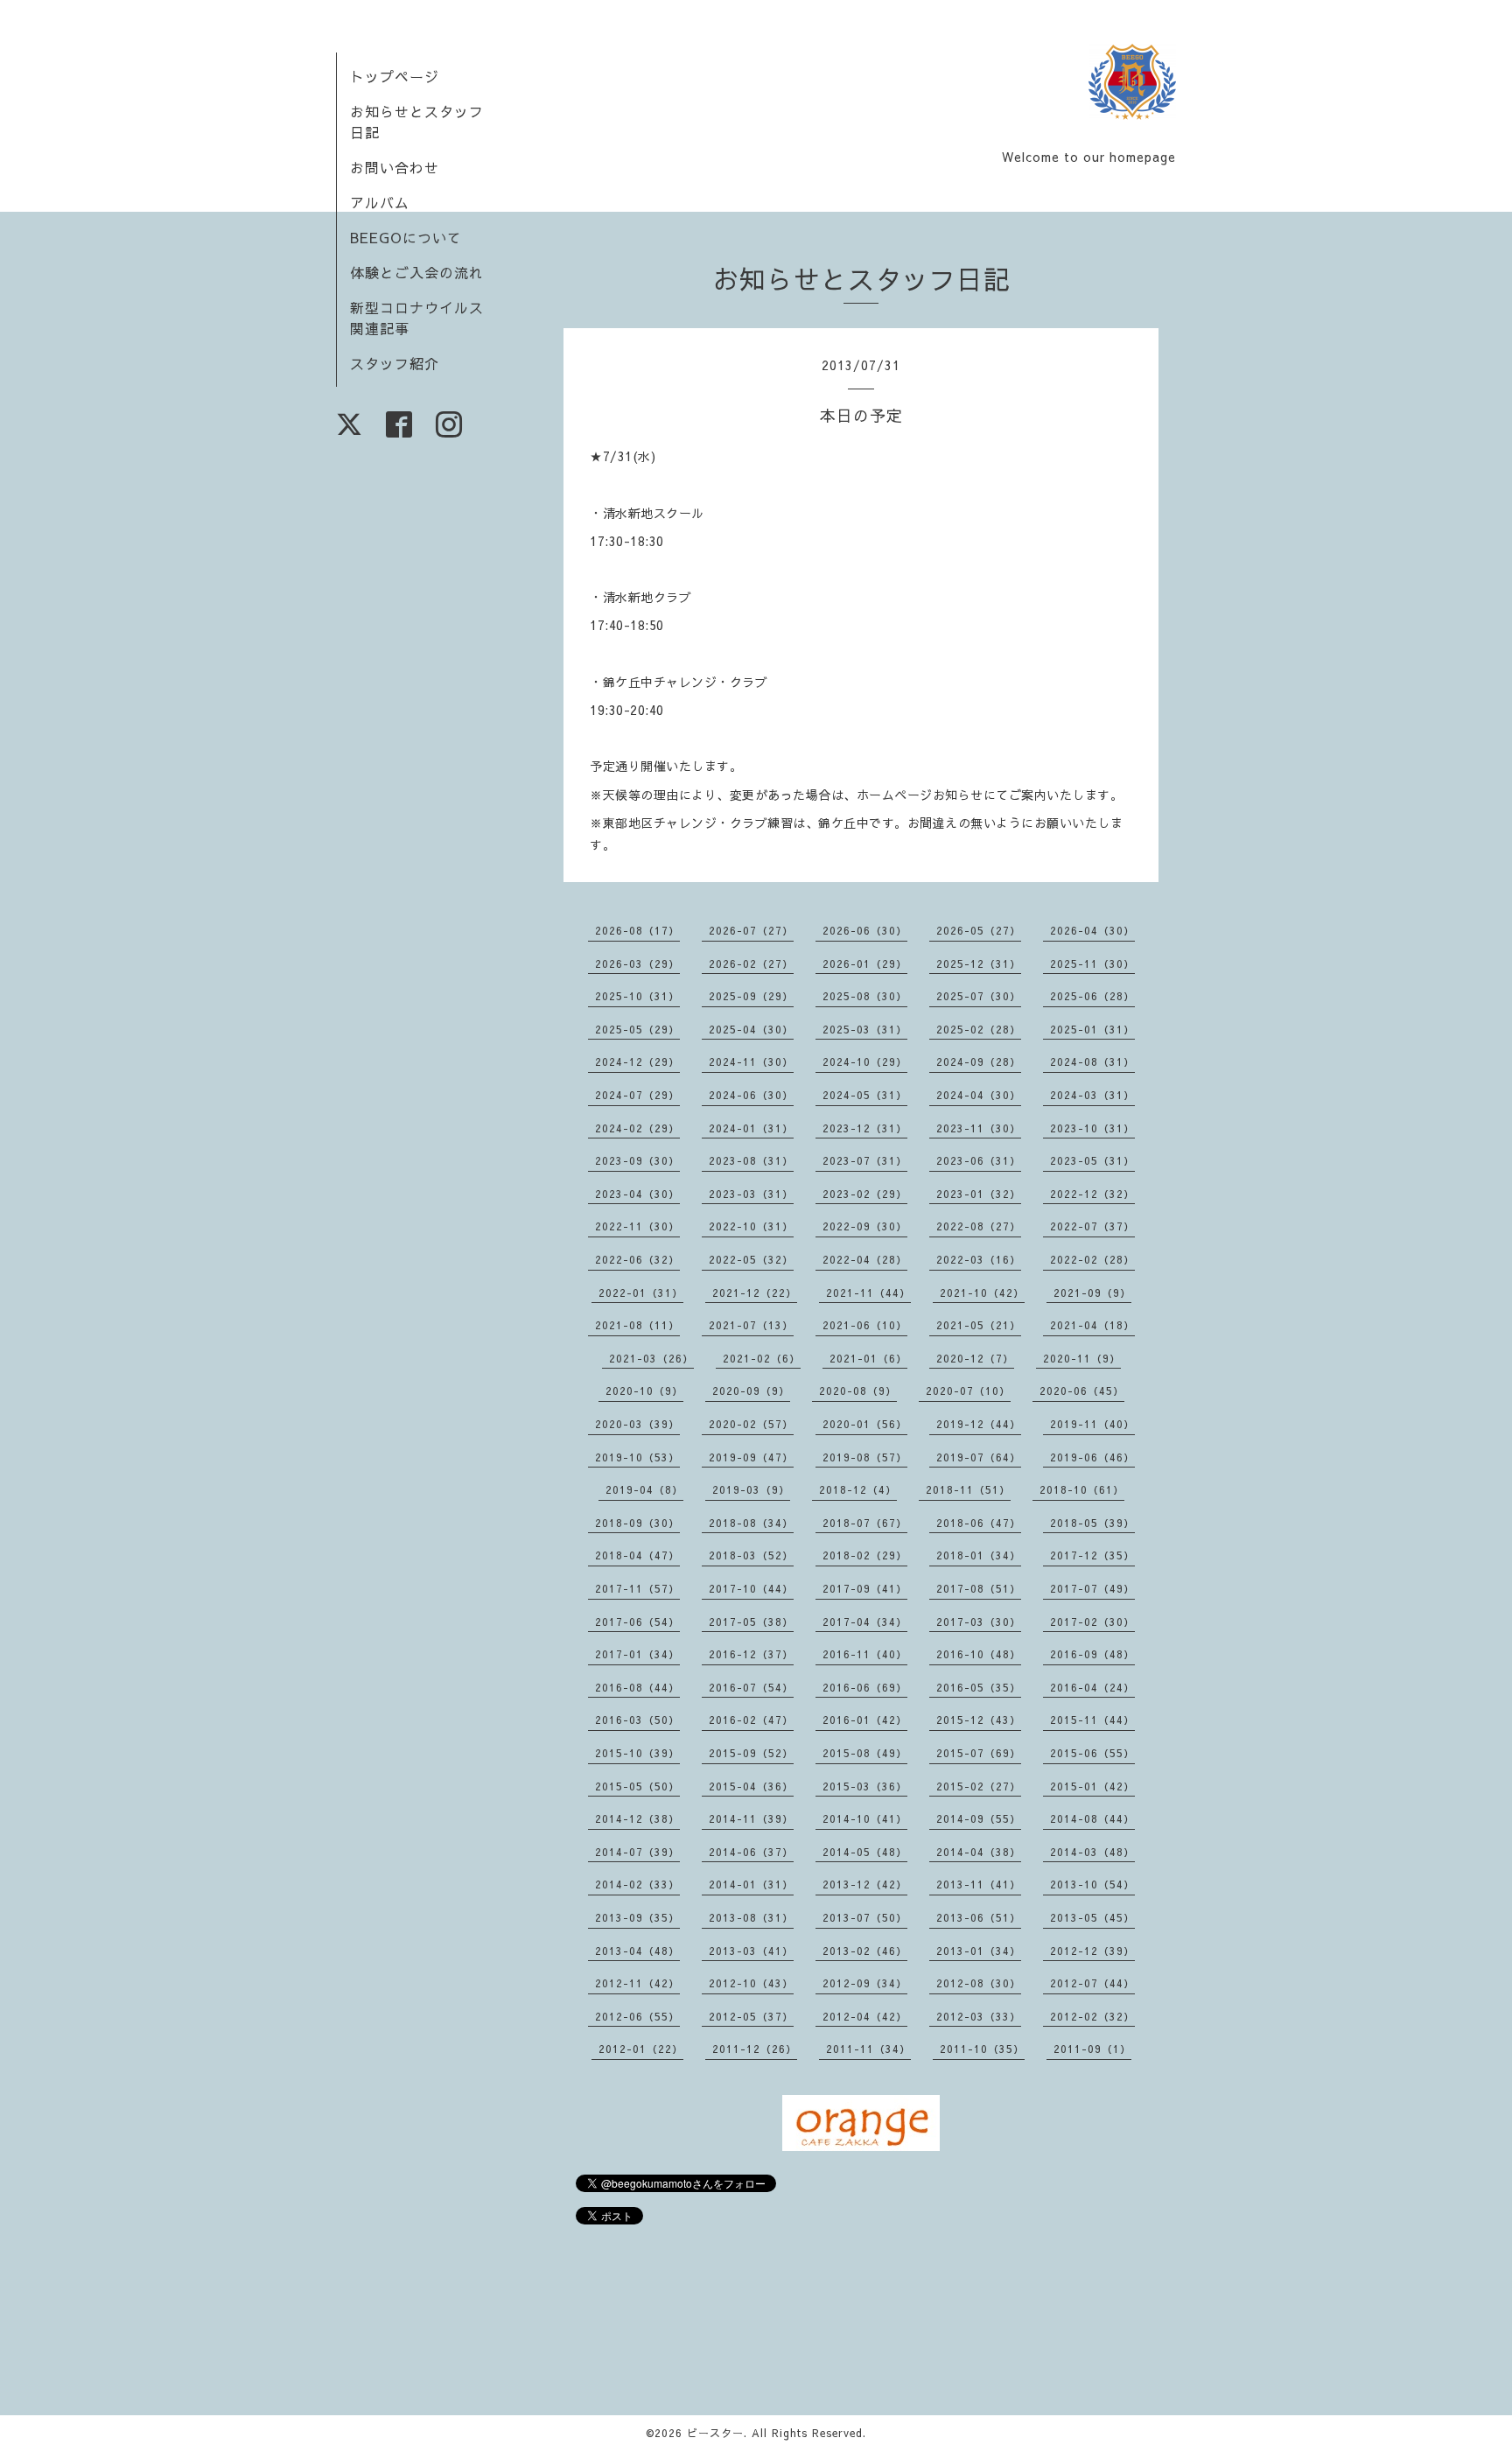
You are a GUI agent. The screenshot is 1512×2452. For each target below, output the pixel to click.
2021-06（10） (865, 1325)
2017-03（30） (979, 1622)
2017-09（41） (865, 1588)
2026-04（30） (1092, 930)
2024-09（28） (979, 1061)
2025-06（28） (1092, 996)
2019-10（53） (637, 1457)
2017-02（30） (1092, 1622)
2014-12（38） (637, 1818)
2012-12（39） (1092, 1951)
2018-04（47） (637, 1555)
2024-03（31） (1092, 1095)
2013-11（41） (979, 1884)
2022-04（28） (865, 1259)
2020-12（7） (975, 1358)
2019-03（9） (751, 1489)
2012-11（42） (637, 1983)
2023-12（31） (865, 1128)
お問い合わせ (395, 167)
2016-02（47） (751, 1720)
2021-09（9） (1092, 1293)
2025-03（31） (865, 1029)
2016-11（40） (865, 1654)
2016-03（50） (637, 1720)
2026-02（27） (751, 963)
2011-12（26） (755, 2049)
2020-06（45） (1082, 1391)
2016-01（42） (865, 1720)
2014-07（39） (637, 1852)
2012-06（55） (637, 2016)
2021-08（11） (637, 1325)
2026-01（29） (865, 963)
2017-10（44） (751, 1588)
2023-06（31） (979, 1160)
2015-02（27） (979, 1786)
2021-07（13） (751, 1325)
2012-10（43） (751, 1983)
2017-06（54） (637, 1622)
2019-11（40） (1092, 1424)
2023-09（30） (637, 1160)
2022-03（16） (979, 1259)
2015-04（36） (751, 1786)
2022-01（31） (641, 1293)
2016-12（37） (751, 1654)
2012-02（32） (1092, 2016)
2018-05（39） (1092, 1523)
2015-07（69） (979, 1753)
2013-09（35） (637, 1917)
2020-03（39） (637, 1424)
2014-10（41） (865, 1818)
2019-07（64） (979, 1457)
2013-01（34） (979, 1951)
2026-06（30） (865, 930)
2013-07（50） (865, 1917)
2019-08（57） (865, 1457)
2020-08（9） (858, 1391)
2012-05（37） (751, 2016)
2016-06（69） (865, 1687)
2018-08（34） (751, 1523)
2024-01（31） (751, 1128)
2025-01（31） (1092, 1029)
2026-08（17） (637, 930)
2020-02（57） (751, 1424)
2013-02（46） (865, 1951)
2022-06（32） (637, 1259)
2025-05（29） (637, 1029)
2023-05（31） (1092, 1160)
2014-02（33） (637, 1884)
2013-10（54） (1092, 1884)
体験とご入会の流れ (417, 272)
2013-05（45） (1092, 1917)
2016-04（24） (1092, 1687)
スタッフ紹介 (395, 363)
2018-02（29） (865, 1555)
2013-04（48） (637, 1951)
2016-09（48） (1092, 1654)
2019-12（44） (979, 1424)
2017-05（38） (751, 1622)
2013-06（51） (979, 1917)
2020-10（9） (644, 1391)
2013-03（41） (751, 1951)
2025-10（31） (637, 996)
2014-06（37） (751, 1852)
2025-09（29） (751, 996)
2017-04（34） (865, 1622)
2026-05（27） (979, 930)
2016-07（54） (751, 1687)
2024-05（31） (865, 1095)
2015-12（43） (979, 1720)
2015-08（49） (865, 1753)
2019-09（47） (751, 1457)
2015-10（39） (637, 1753)
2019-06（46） (1092, 1457)
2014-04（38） (979, 1852)
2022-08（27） (979, 1226)
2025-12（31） (979, 963)
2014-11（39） (751, 1818)
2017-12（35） (1092, 1555)
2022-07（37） (1092, 1226)
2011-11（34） (868, 2049)
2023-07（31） (865, 1160)
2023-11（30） (979, 1128)
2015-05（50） (637, 1786)
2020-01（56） (865, 1424)
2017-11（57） (637, 1588)
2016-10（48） (979, 1654)
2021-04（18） (1092, 1325)
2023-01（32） (979, 1194)
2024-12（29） (637, 1061)
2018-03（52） (751, 1555)
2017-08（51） (979, 1588)
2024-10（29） (865, 1061)
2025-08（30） (865, 996)
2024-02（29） (637, 1128)
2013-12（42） (865, 1884)
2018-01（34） (979, 1555)
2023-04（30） (637, 1194)
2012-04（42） (865, 2016)
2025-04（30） (751, 1029)
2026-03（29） (637, 963)
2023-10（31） (1092, 1128)
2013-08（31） (751, 1917)
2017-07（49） (1092, 1588)
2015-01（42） (1092, 1786)
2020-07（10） (968, 1391)
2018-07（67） (865, 1523)
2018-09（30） (637, 1523)
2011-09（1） (1092, 2049)
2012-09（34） (865, 1983)
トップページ (395, 76)
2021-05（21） (979, 1325)
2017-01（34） (637, 1654)
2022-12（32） (1092, 1194)
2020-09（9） (751, 1391)
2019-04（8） (644, 1489)
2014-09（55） (979, 1818)
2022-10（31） (751, 1226)
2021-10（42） (982, 1293)
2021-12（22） (755, 1293)
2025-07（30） (979, 996)
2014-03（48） (1092, 1852)
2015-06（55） (1092, 1753)
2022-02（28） (1092, 1259)
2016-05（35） (979, 1687)
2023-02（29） (865, 1194)
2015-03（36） (865, 1786)
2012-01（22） (641, 2049)
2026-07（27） (751, 930)
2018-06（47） (979, 1523)
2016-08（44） (637, 1687)
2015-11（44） (1092, 1720)
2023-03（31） (751, 1194)
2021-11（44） (868, 1293)
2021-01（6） (868, 1358)
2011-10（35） (982, 2049)
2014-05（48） (865, 1852)
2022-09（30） (865, 1226)
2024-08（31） (1092, 1061)
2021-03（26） (651, 1358)
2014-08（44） (1092, 1818)
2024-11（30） (751, 1061)
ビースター (715, 2433)
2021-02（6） (762, 1358)
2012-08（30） (979, 1983)
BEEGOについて (406, 237)
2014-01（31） (751, 1884)
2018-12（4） (858, 1489)
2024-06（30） (751, 1095)
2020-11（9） (1082, 1358)
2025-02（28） (979, 1029)
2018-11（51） (968, 1489)
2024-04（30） (979, 1095)
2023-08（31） (751, 1160)
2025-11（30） (1092, 963)
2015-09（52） (751, 1753)
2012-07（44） (1092, 1983)
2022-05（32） (751, 1259)
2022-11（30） (637, 1226)
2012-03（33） (979, 2016)
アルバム (380, 202)
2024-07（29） (637, 1095)
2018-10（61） (1082, 1489)
